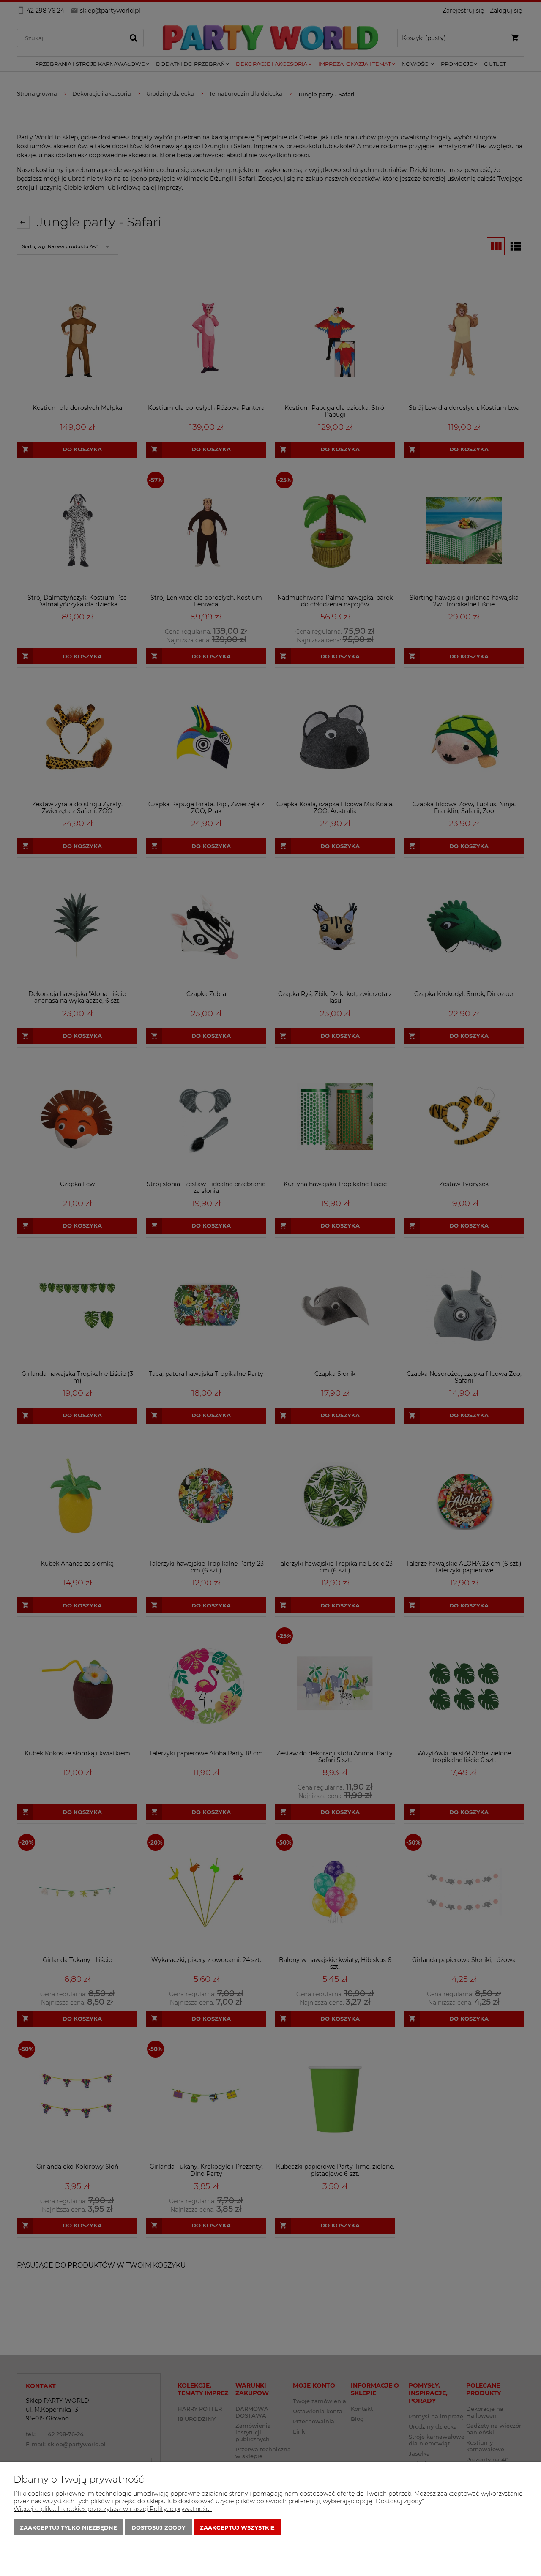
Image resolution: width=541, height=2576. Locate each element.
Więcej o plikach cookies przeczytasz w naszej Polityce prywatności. (113, 2509)
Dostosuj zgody (158, 2527)
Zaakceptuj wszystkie (237, 2527)
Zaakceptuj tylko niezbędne (68, 2527)
